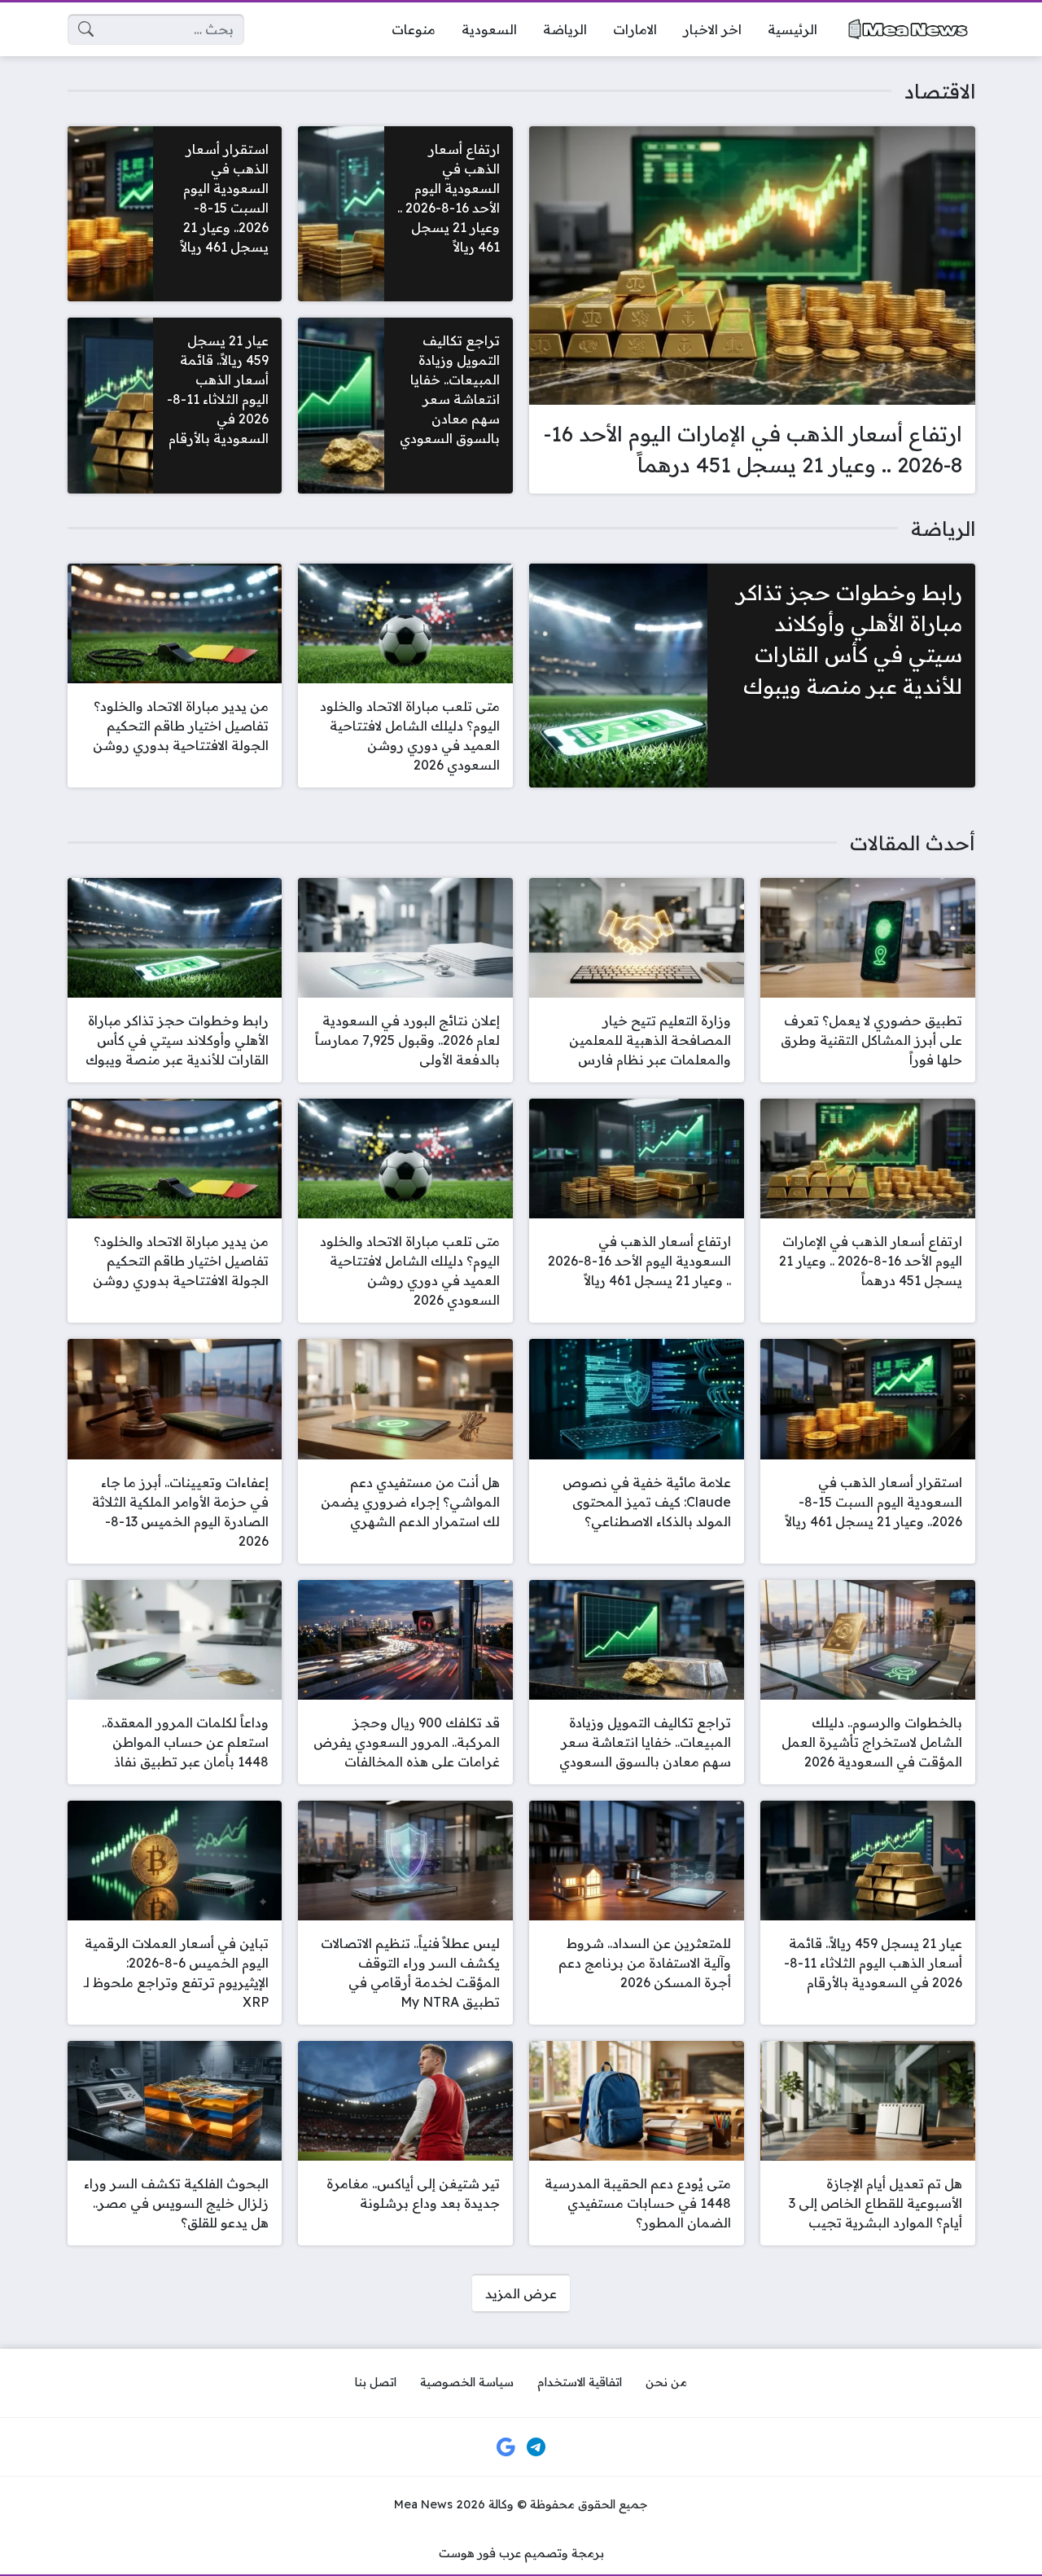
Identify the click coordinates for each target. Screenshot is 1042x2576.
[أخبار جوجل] (506, 2447)
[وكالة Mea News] (909, 29)
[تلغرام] (536, 2447)
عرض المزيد (521, 2293)
